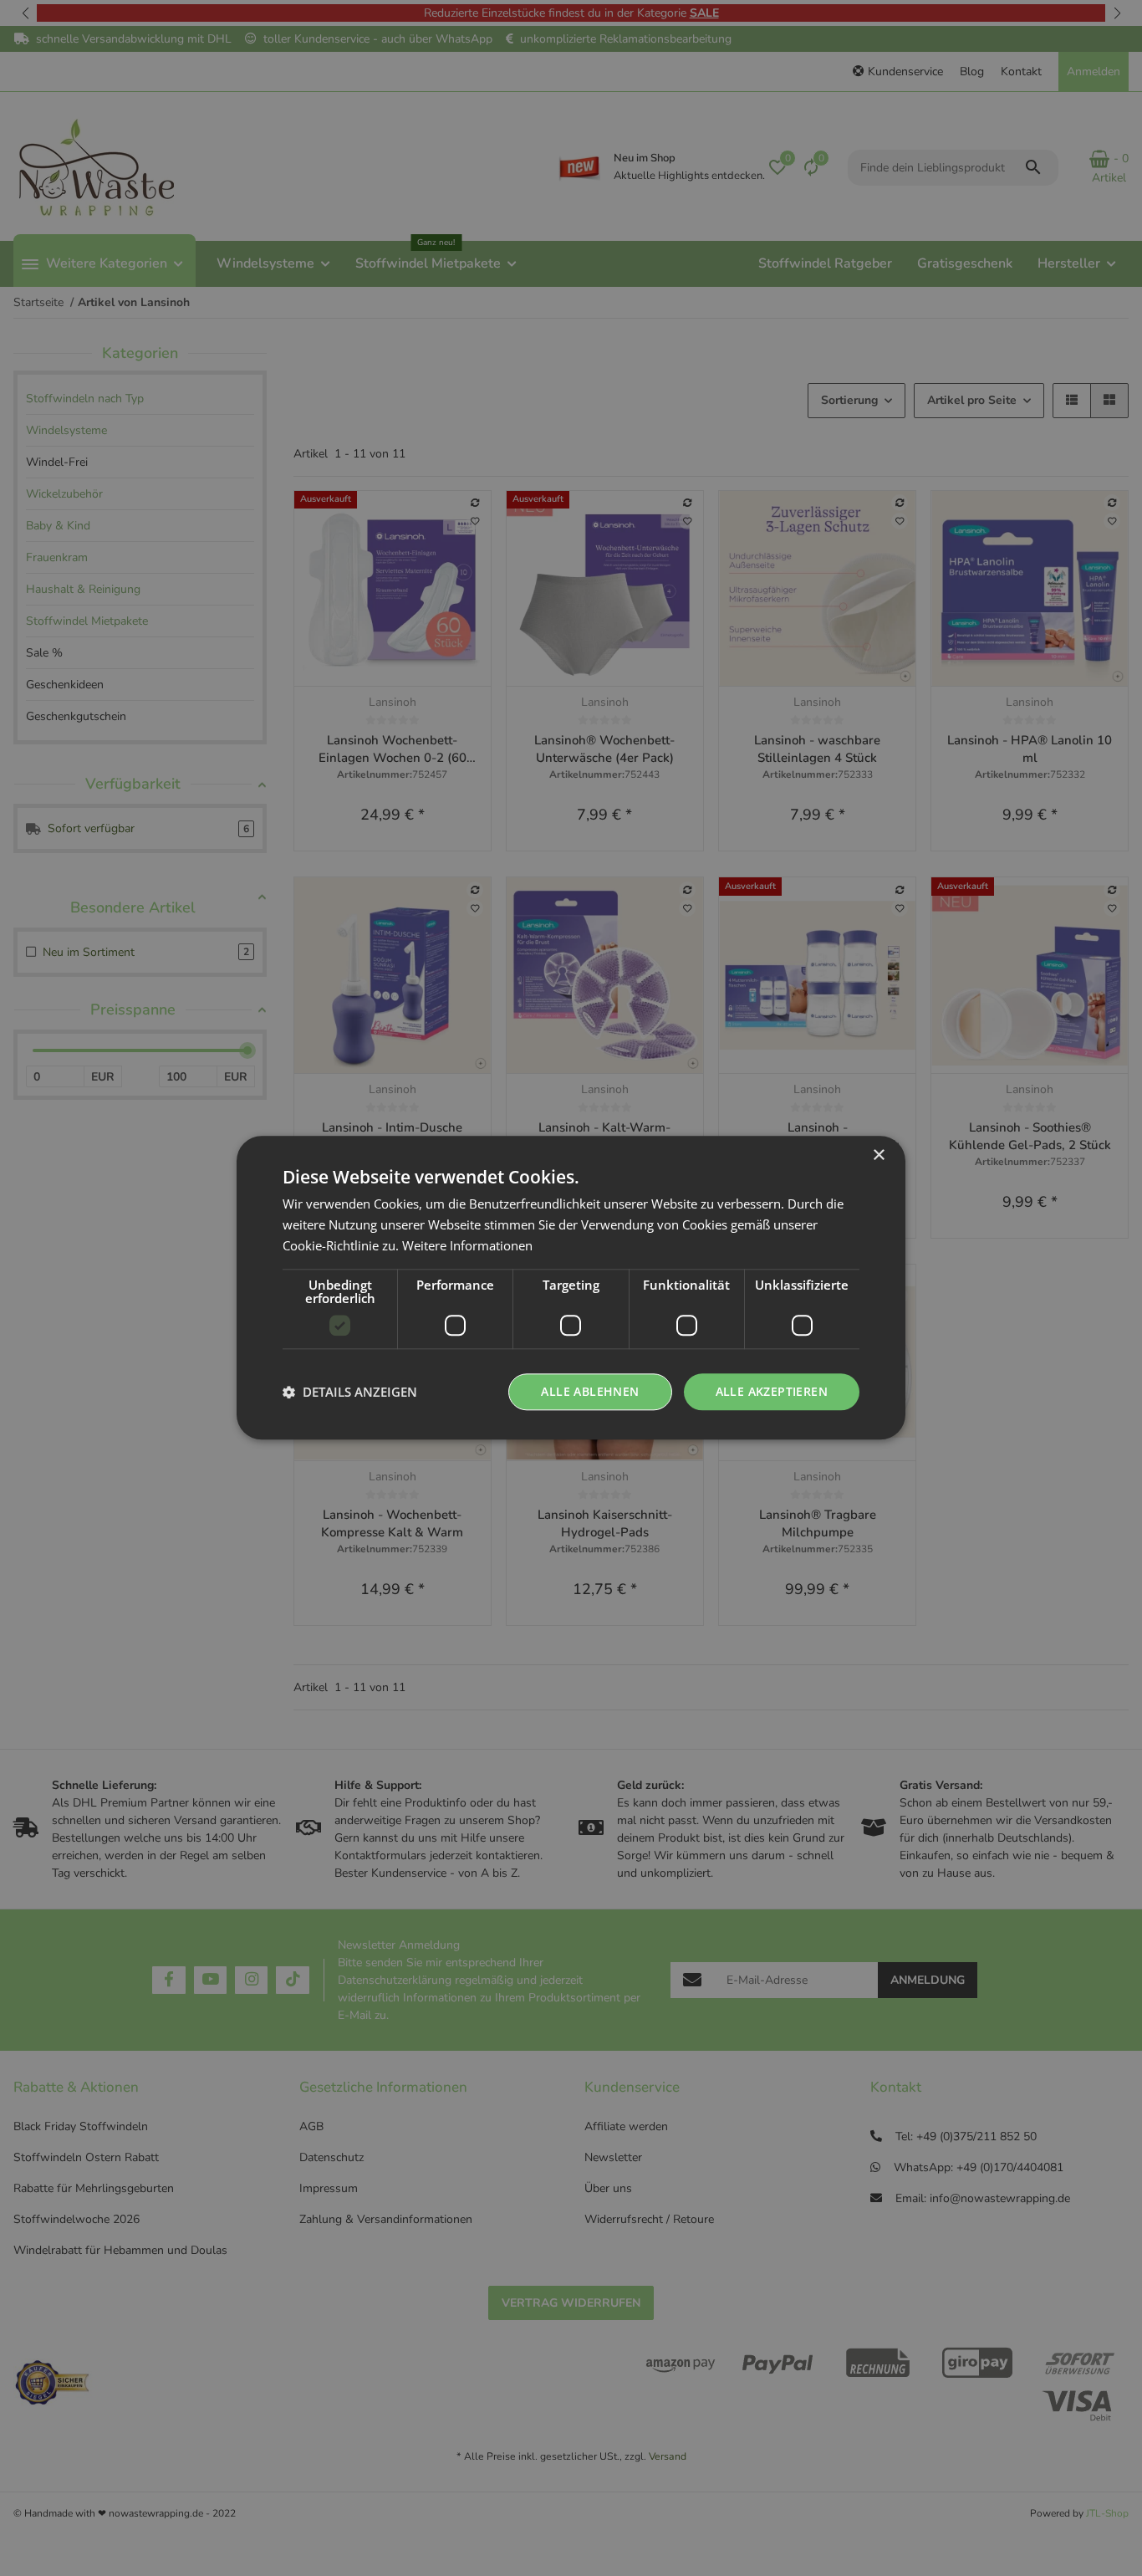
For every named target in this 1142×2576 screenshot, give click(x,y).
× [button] (878, 1155)
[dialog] (571, 1288)
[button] (350, 1392)
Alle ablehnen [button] (590, 1391)
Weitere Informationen (467, 1245)
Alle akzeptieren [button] (772, 1391)
